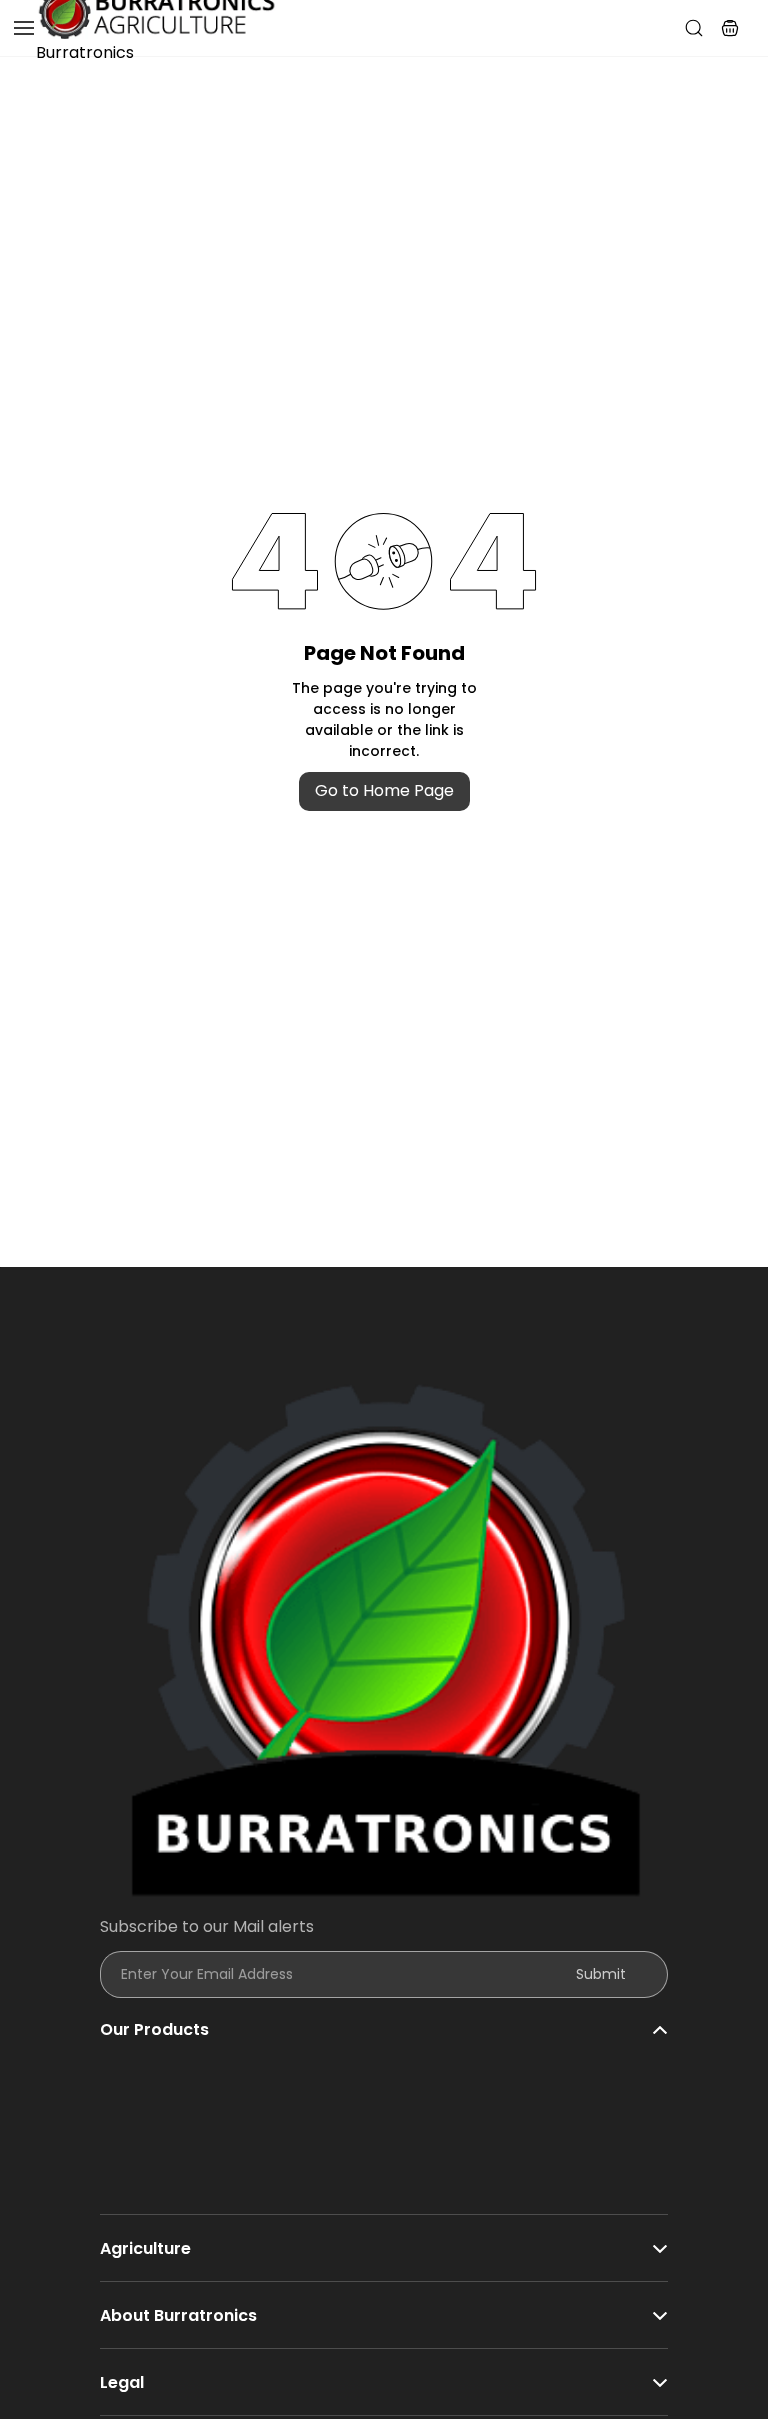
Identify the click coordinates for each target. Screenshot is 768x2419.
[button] (730, 28)
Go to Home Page (384, 790)
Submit (601, 1974)
